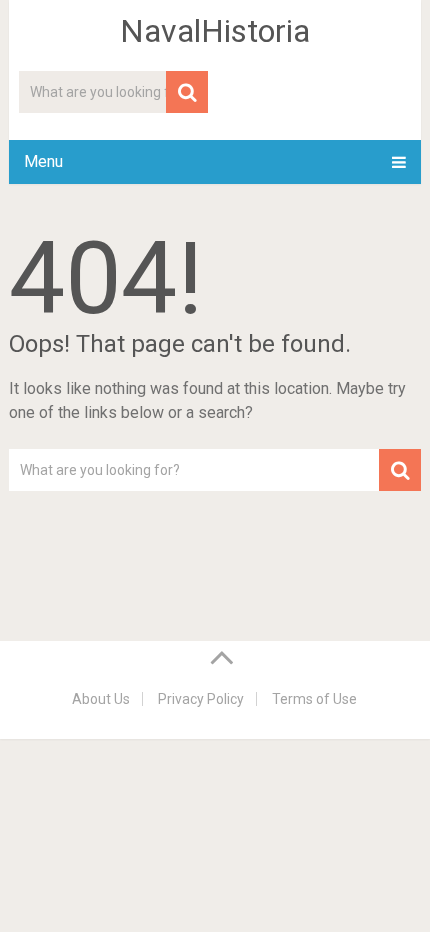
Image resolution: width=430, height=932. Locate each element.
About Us (101, 699)
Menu (43, 161)
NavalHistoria (215, 31)
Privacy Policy (201, 699)
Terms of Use (314, 699)
